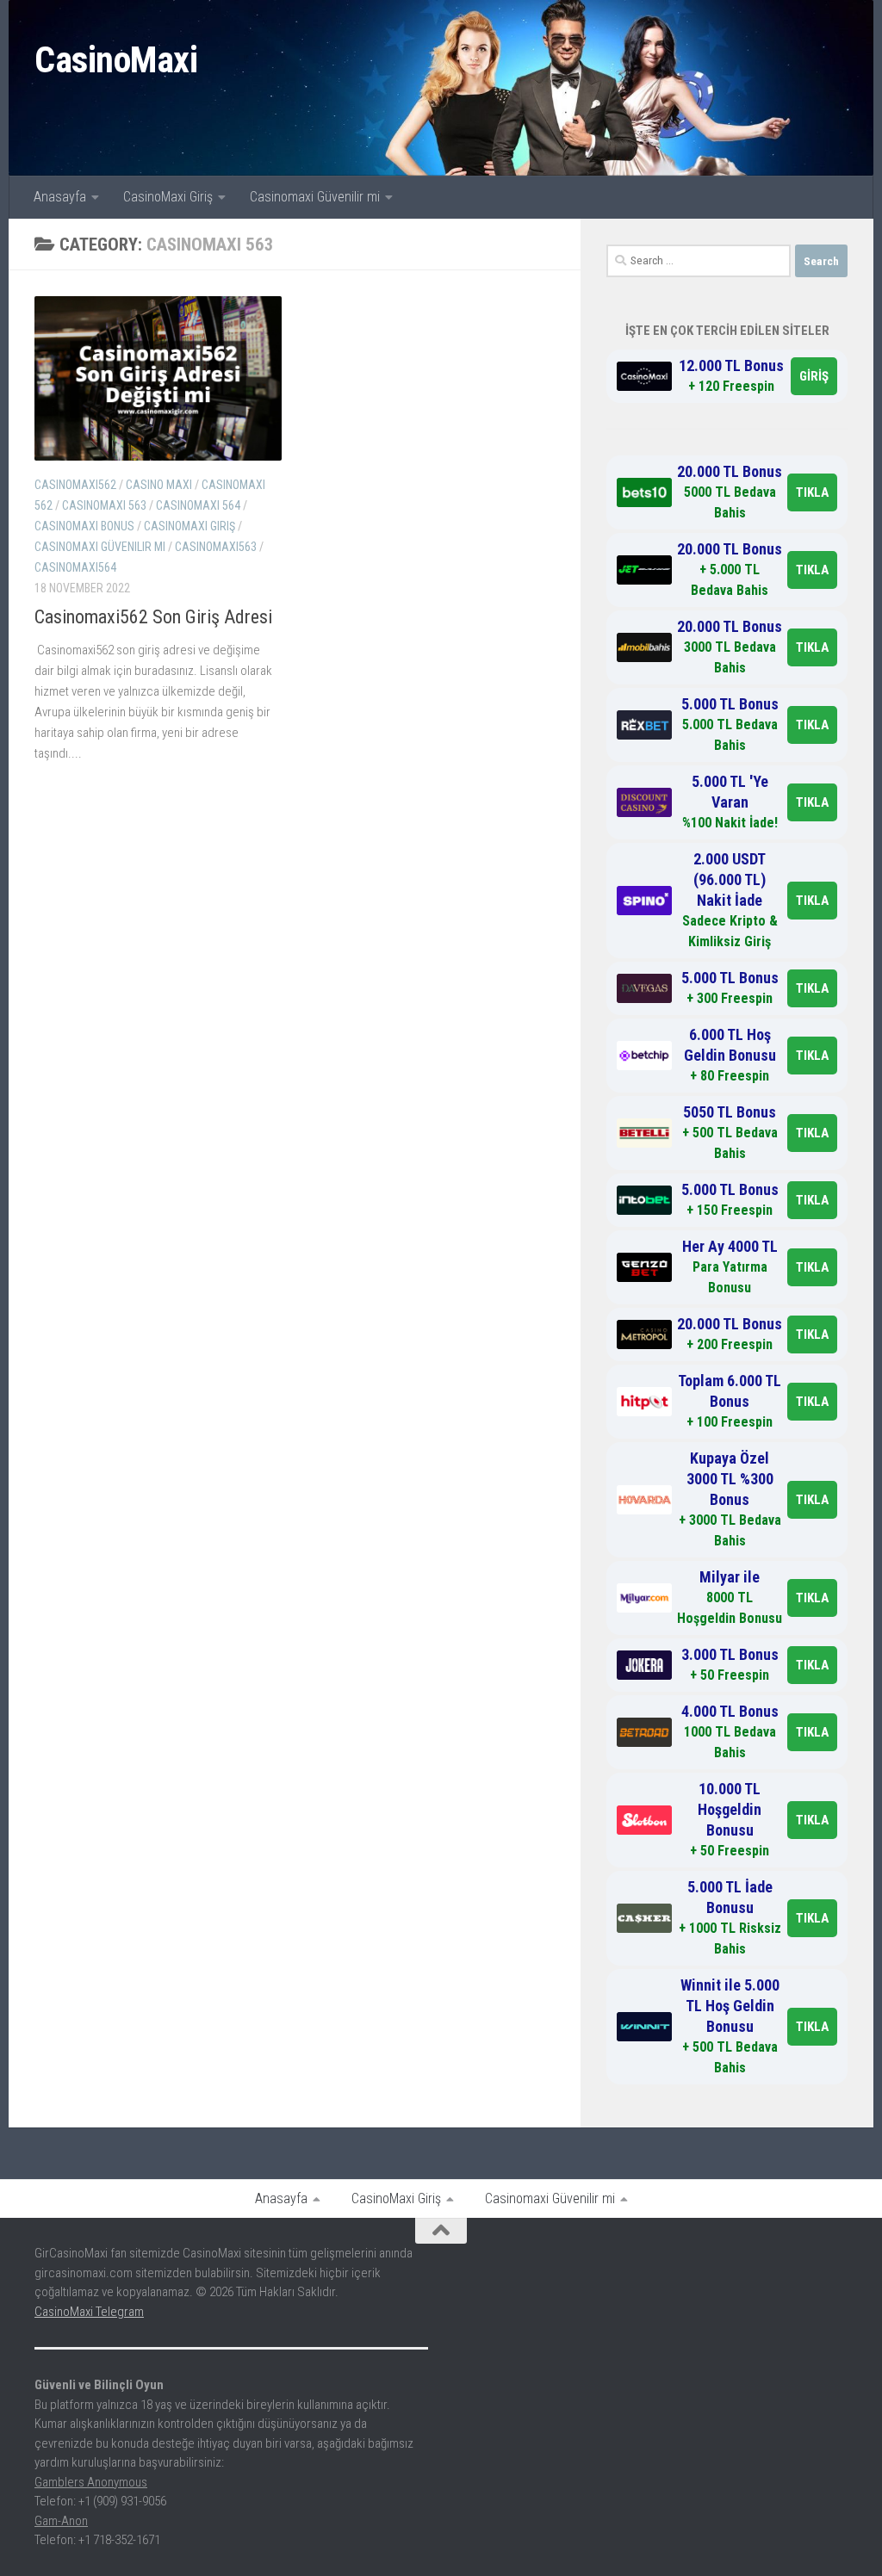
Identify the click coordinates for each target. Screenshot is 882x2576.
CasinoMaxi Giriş (168, 197)
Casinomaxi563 (216, 547)
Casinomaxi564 (75, 567)
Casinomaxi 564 (198, 505)
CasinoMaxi (116, 60)
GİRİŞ (814, 376)
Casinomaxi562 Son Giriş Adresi (153, 617)
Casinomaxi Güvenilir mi (315, 197)
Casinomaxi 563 (104, 505)
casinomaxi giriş (189, 526)
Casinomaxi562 (75, 485)
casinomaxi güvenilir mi (100, 547)
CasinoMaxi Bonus (84, 526)
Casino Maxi (159, 485)
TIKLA (812, 492)
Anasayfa (60, 197)
